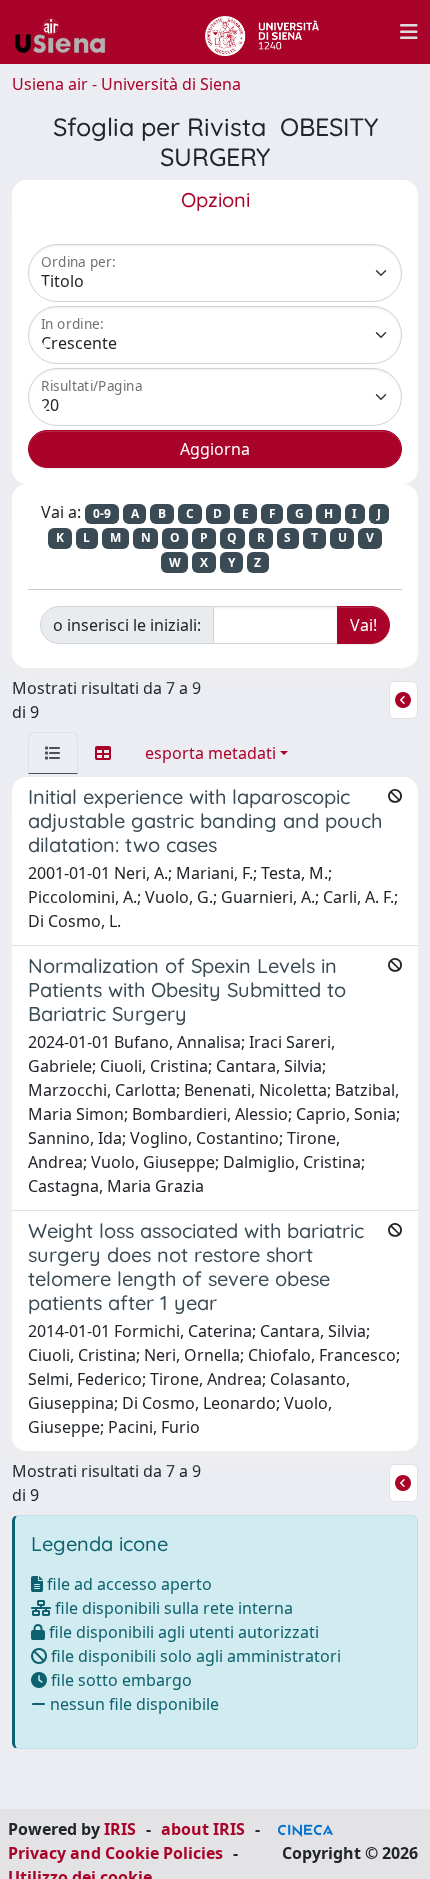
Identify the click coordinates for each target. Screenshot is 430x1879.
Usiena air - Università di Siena (126, 84)
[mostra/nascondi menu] (409, 32)
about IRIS (203, 1829)
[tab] (53, 753)
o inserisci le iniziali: (127, 625)
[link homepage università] (261, 32)
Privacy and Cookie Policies (115, 1853)
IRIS (120, 1829)
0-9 (102, 513)
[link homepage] (68, 32)
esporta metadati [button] (210, 753)
